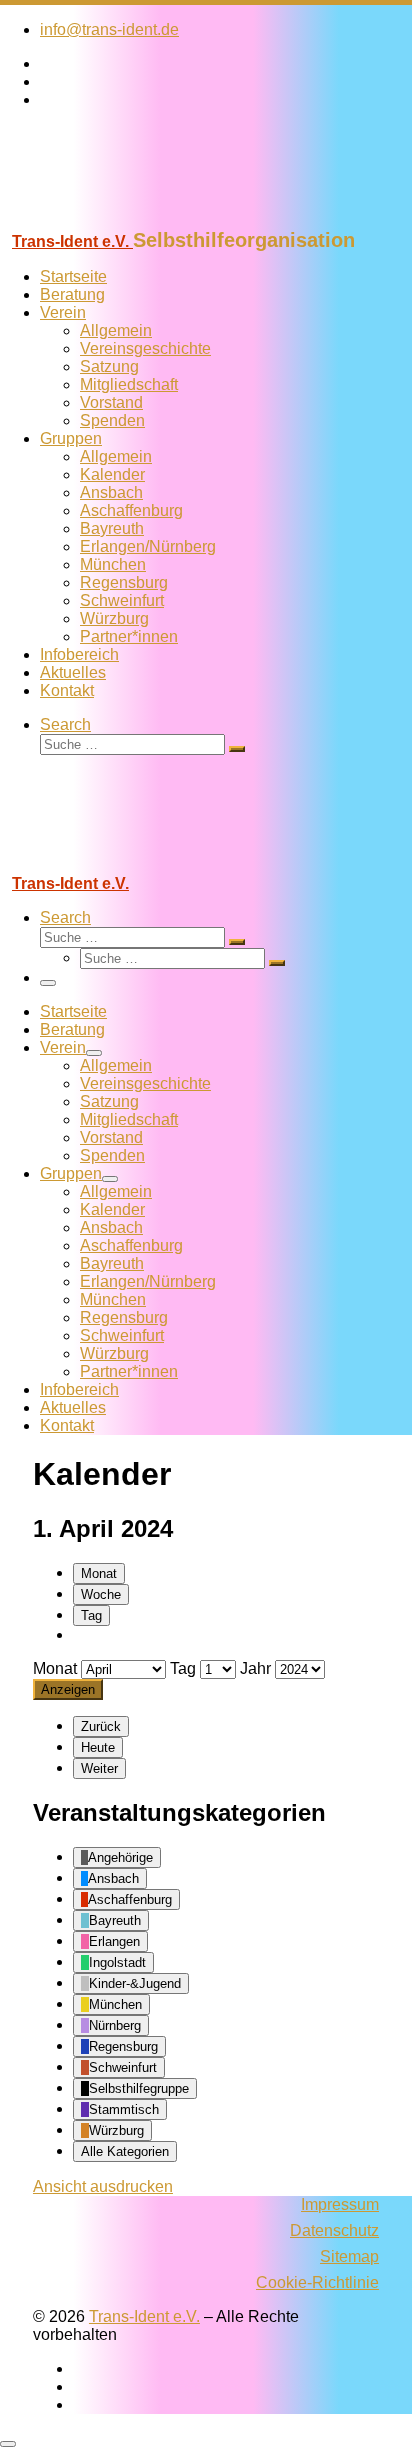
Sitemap (349, 2256)
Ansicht (103, 2186)
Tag (91, 1615)
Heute (98, 1747)
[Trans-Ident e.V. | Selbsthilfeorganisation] (125, 219)
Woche (101, 1594)
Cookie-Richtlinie (317, 2282)
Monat (99, 1573)
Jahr (255, 1668)
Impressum (340, 2204)
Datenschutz (334, 2230)
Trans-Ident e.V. (144, 2316)
